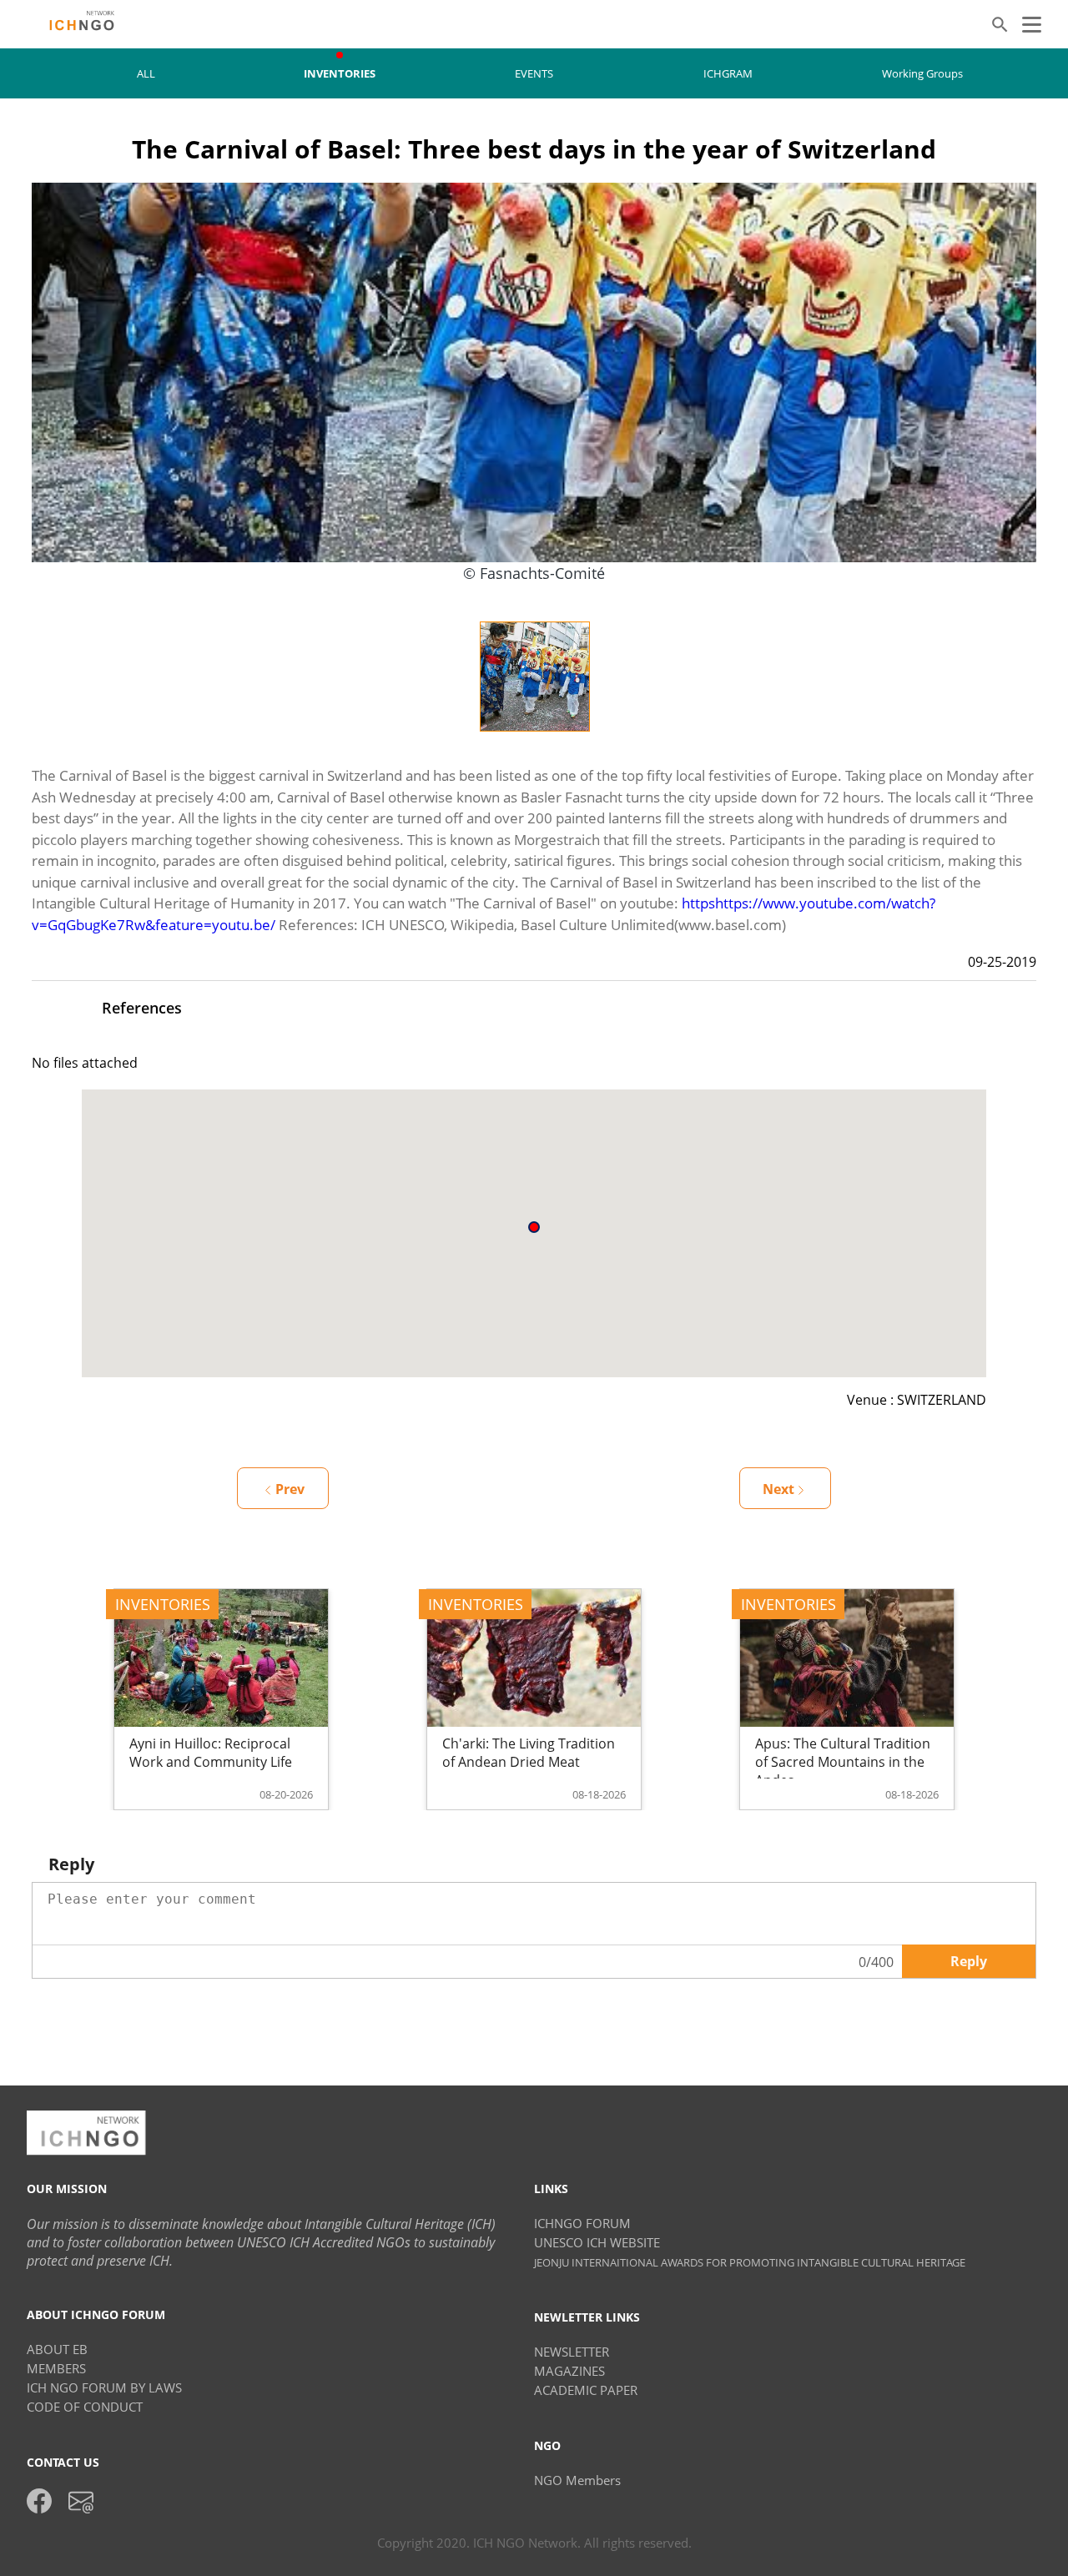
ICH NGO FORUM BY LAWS (104, 2387)
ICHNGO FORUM (582, 2223)
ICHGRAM (728, 73)
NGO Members (577, 2480)
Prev (290, 1489)
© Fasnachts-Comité (534, 573)
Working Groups (922, 73)
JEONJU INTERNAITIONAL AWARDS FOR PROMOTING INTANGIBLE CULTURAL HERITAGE (750, 2262)
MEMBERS (56, 2368)
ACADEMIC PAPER (586, 2390)
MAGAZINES (569, 2371)
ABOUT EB (57, 2349)
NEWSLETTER (572, 2352)
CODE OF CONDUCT (85, 2407)
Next (778, 1489)
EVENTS (534, 73)
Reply (969, 1961)
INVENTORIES (340, 73)
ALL (146, 73)
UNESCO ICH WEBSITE (597, 2242)
